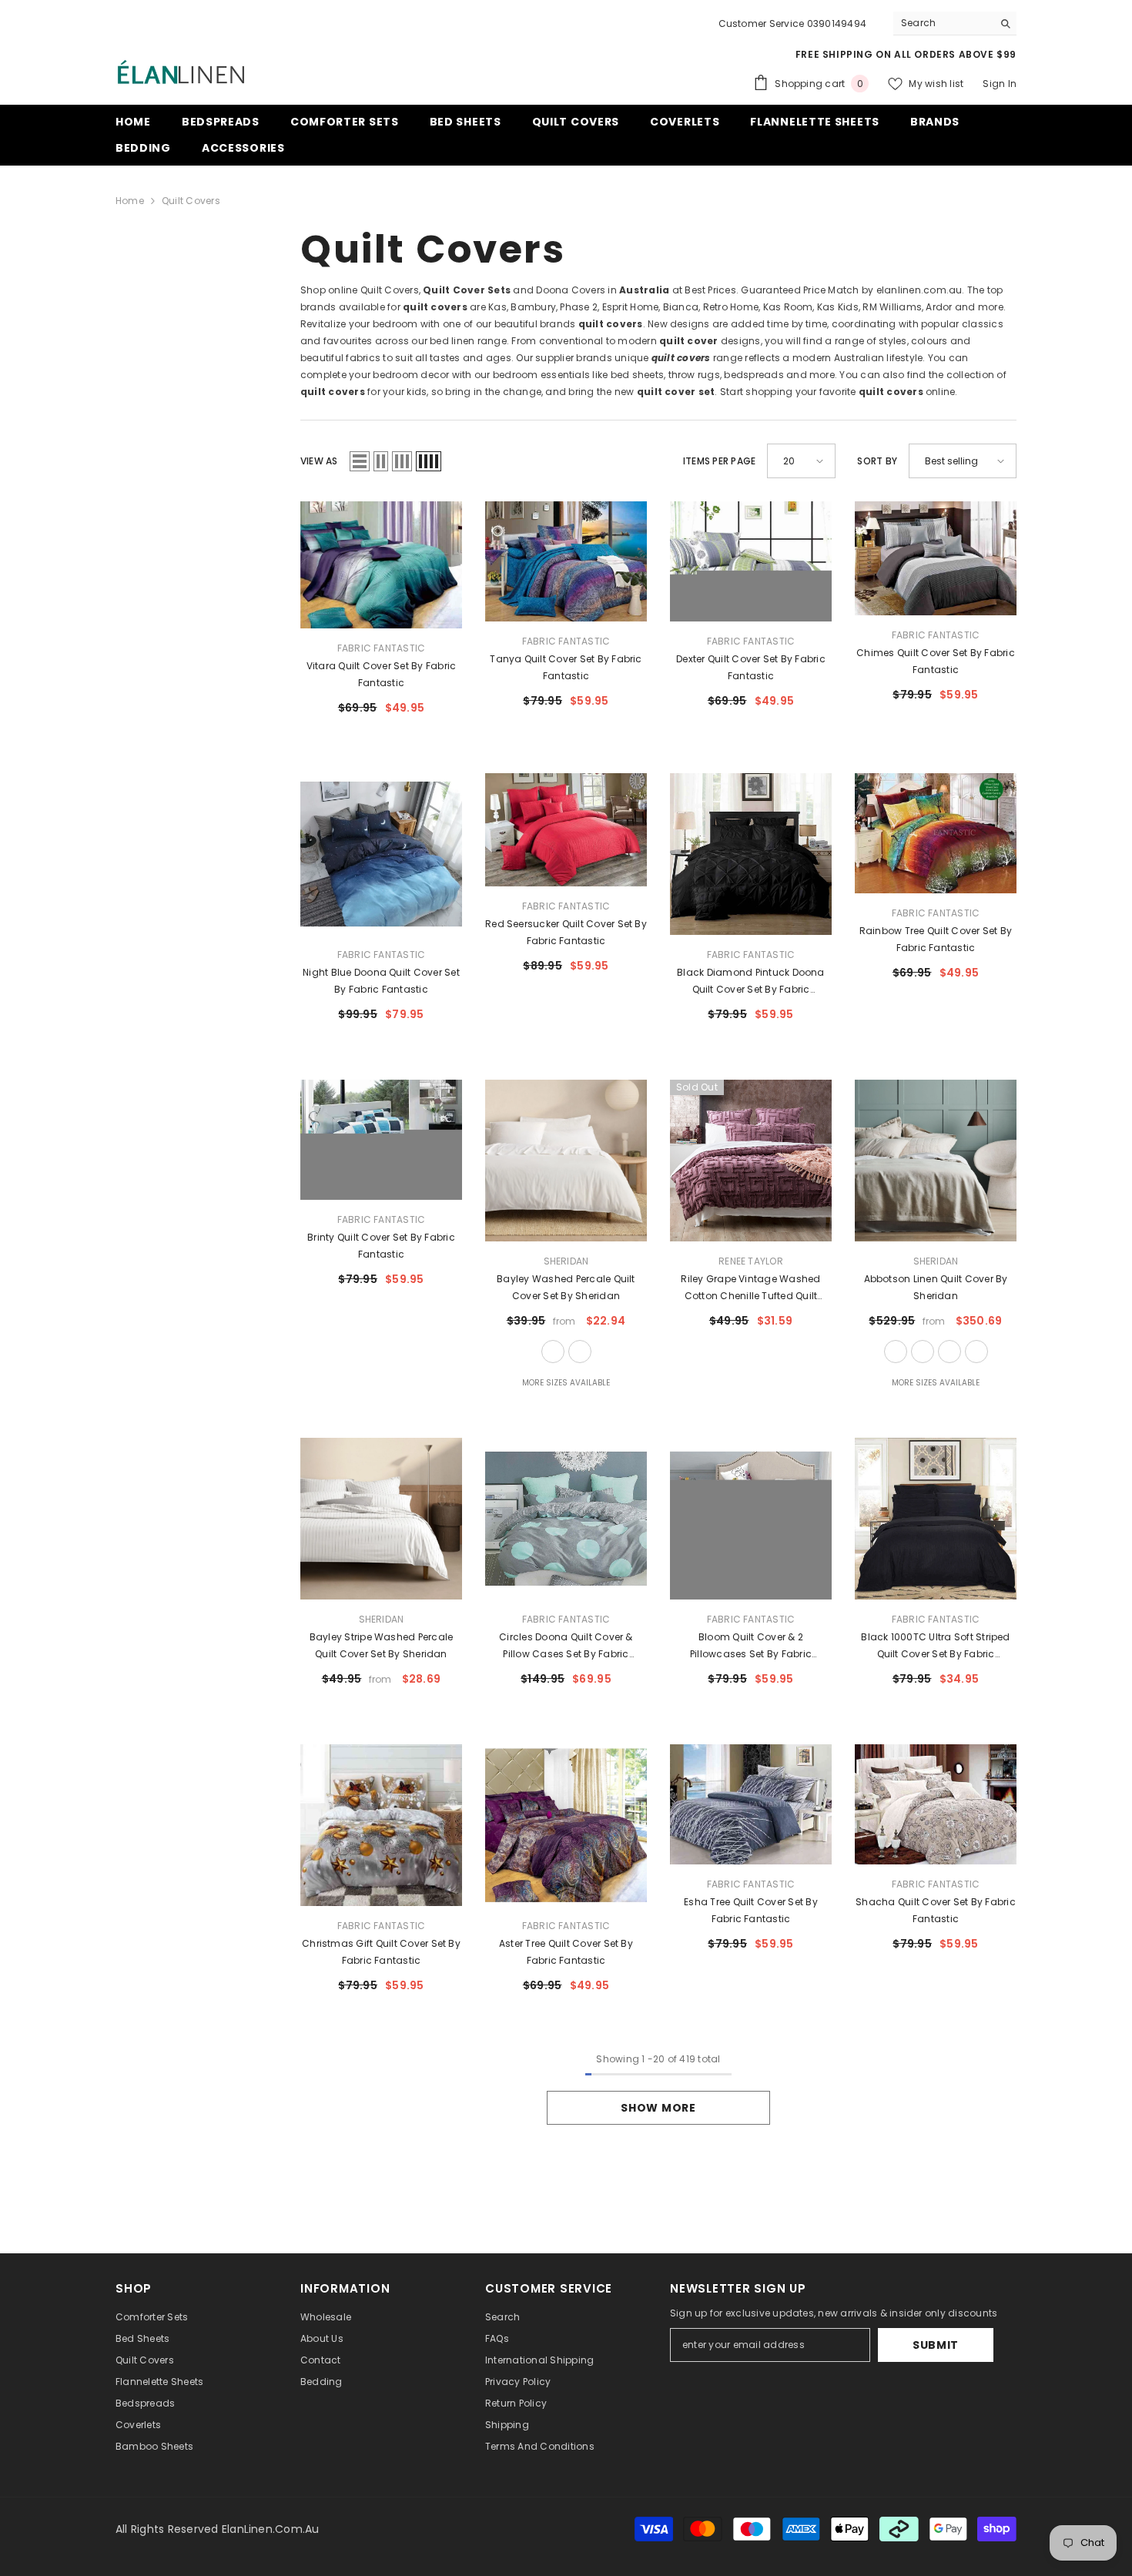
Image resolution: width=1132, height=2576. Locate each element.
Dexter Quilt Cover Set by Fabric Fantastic (751, 667)
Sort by (877, 461)
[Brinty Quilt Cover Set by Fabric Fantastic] (381, 1140)
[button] (360, 461)
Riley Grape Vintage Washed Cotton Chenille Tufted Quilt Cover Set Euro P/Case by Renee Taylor (751, 1288)
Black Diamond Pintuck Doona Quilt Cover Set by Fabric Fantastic (750, 982)
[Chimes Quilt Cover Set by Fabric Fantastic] (936, 558)
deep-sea (580, 1352)
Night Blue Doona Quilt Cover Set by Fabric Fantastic (381, 981)
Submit (936, 2345)
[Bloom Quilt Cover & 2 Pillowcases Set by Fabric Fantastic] (751, 1519)
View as (319, 461)
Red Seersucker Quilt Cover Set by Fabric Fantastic (566, 932)
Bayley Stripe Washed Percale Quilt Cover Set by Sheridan (382, 1645)
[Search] (955, 23)
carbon (949, 1352)
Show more (658, 2108)
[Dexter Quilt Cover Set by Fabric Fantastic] (751, 561)
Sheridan (566, 1261)
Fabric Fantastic (382, 648)
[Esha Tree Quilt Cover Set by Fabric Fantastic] (751, 1804)
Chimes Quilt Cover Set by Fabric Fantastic (936, 661)
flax (896, 1352)
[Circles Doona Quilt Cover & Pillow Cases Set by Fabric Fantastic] (566, 1519)
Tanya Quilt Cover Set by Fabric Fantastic (566, 667)
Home (130, 201)
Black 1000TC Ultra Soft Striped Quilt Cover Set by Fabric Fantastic (935, 1646)
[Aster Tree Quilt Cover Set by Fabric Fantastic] (566, 1825)
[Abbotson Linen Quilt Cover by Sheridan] (936, 1161)
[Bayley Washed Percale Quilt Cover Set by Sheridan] (566, 1161)
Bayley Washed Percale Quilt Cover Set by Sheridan (566, 1287)
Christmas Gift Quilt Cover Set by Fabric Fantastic (381, 1952)
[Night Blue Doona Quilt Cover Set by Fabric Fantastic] (381, 854)
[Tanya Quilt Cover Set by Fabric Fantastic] (566, 561)
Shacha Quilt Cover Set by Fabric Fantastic (936, 1910)
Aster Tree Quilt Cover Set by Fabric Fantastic (566, 1952)
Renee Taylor (751, 1261)
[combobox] (943, 23)
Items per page (719, 461)
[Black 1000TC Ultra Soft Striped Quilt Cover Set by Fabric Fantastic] (936, 1519)
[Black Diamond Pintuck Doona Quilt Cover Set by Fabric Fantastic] (751, 854)
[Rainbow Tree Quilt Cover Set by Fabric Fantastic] (936, 833)
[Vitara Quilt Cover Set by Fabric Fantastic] (381, 565)
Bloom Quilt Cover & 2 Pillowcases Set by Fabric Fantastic (751, 1646)
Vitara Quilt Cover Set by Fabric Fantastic (382, 674)
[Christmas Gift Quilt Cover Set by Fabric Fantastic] (381, 1825)
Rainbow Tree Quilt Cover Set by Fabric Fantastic (936, 939)
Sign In (1000, 84)
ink (976, 1352)
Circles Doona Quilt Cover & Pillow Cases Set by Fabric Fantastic (566, 1646)
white (553, 1352)
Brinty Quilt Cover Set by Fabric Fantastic (381, 1246)
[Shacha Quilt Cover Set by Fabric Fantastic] (936, 1804)
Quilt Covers (191, 201)
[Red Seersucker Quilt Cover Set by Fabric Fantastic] (566, 829)
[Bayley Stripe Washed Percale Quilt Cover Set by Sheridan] (381, 1519)
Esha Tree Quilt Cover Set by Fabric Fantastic (751, 1910)
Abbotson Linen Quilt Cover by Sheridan (936, 1287)
